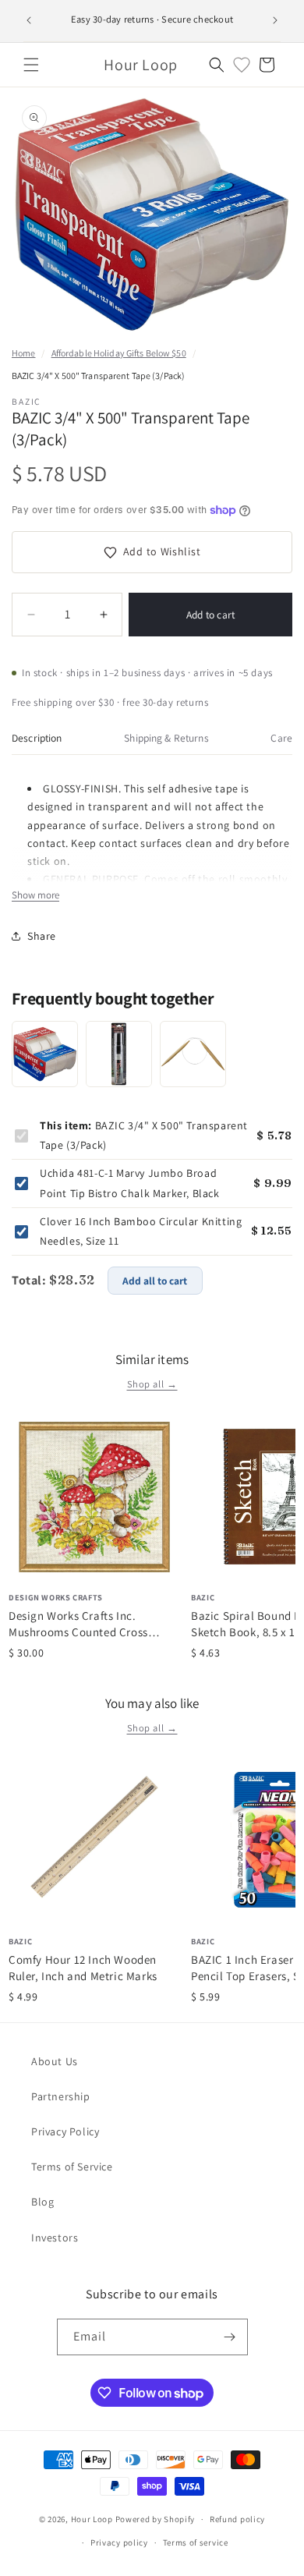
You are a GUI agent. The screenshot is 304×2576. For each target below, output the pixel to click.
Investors (55, 2238)
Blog (42, 2202)
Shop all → (152, 1384)
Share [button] (42, 936)
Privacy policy (119, 2542)
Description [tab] (37, 738)
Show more (35, 895)
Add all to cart (155, 1281)
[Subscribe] (230, 2337)
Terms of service (196, 2542)
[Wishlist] (242, 65)
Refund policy (237, 2519)
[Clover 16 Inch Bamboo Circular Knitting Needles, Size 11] (193, 1054)
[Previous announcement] (29, 20)
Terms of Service (72, 2167)
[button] (31, 65)
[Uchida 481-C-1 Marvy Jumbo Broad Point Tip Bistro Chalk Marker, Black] (119, 1054)
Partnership (61, 2096)
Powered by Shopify (156, 2519)
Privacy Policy (65, 2131)
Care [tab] (281, 738)
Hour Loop (92, 2519)
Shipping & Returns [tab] (166, 738)
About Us (55, 2061)
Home (23, 353)
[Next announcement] (275, 20)
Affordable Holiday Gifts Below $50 (119, 353)
